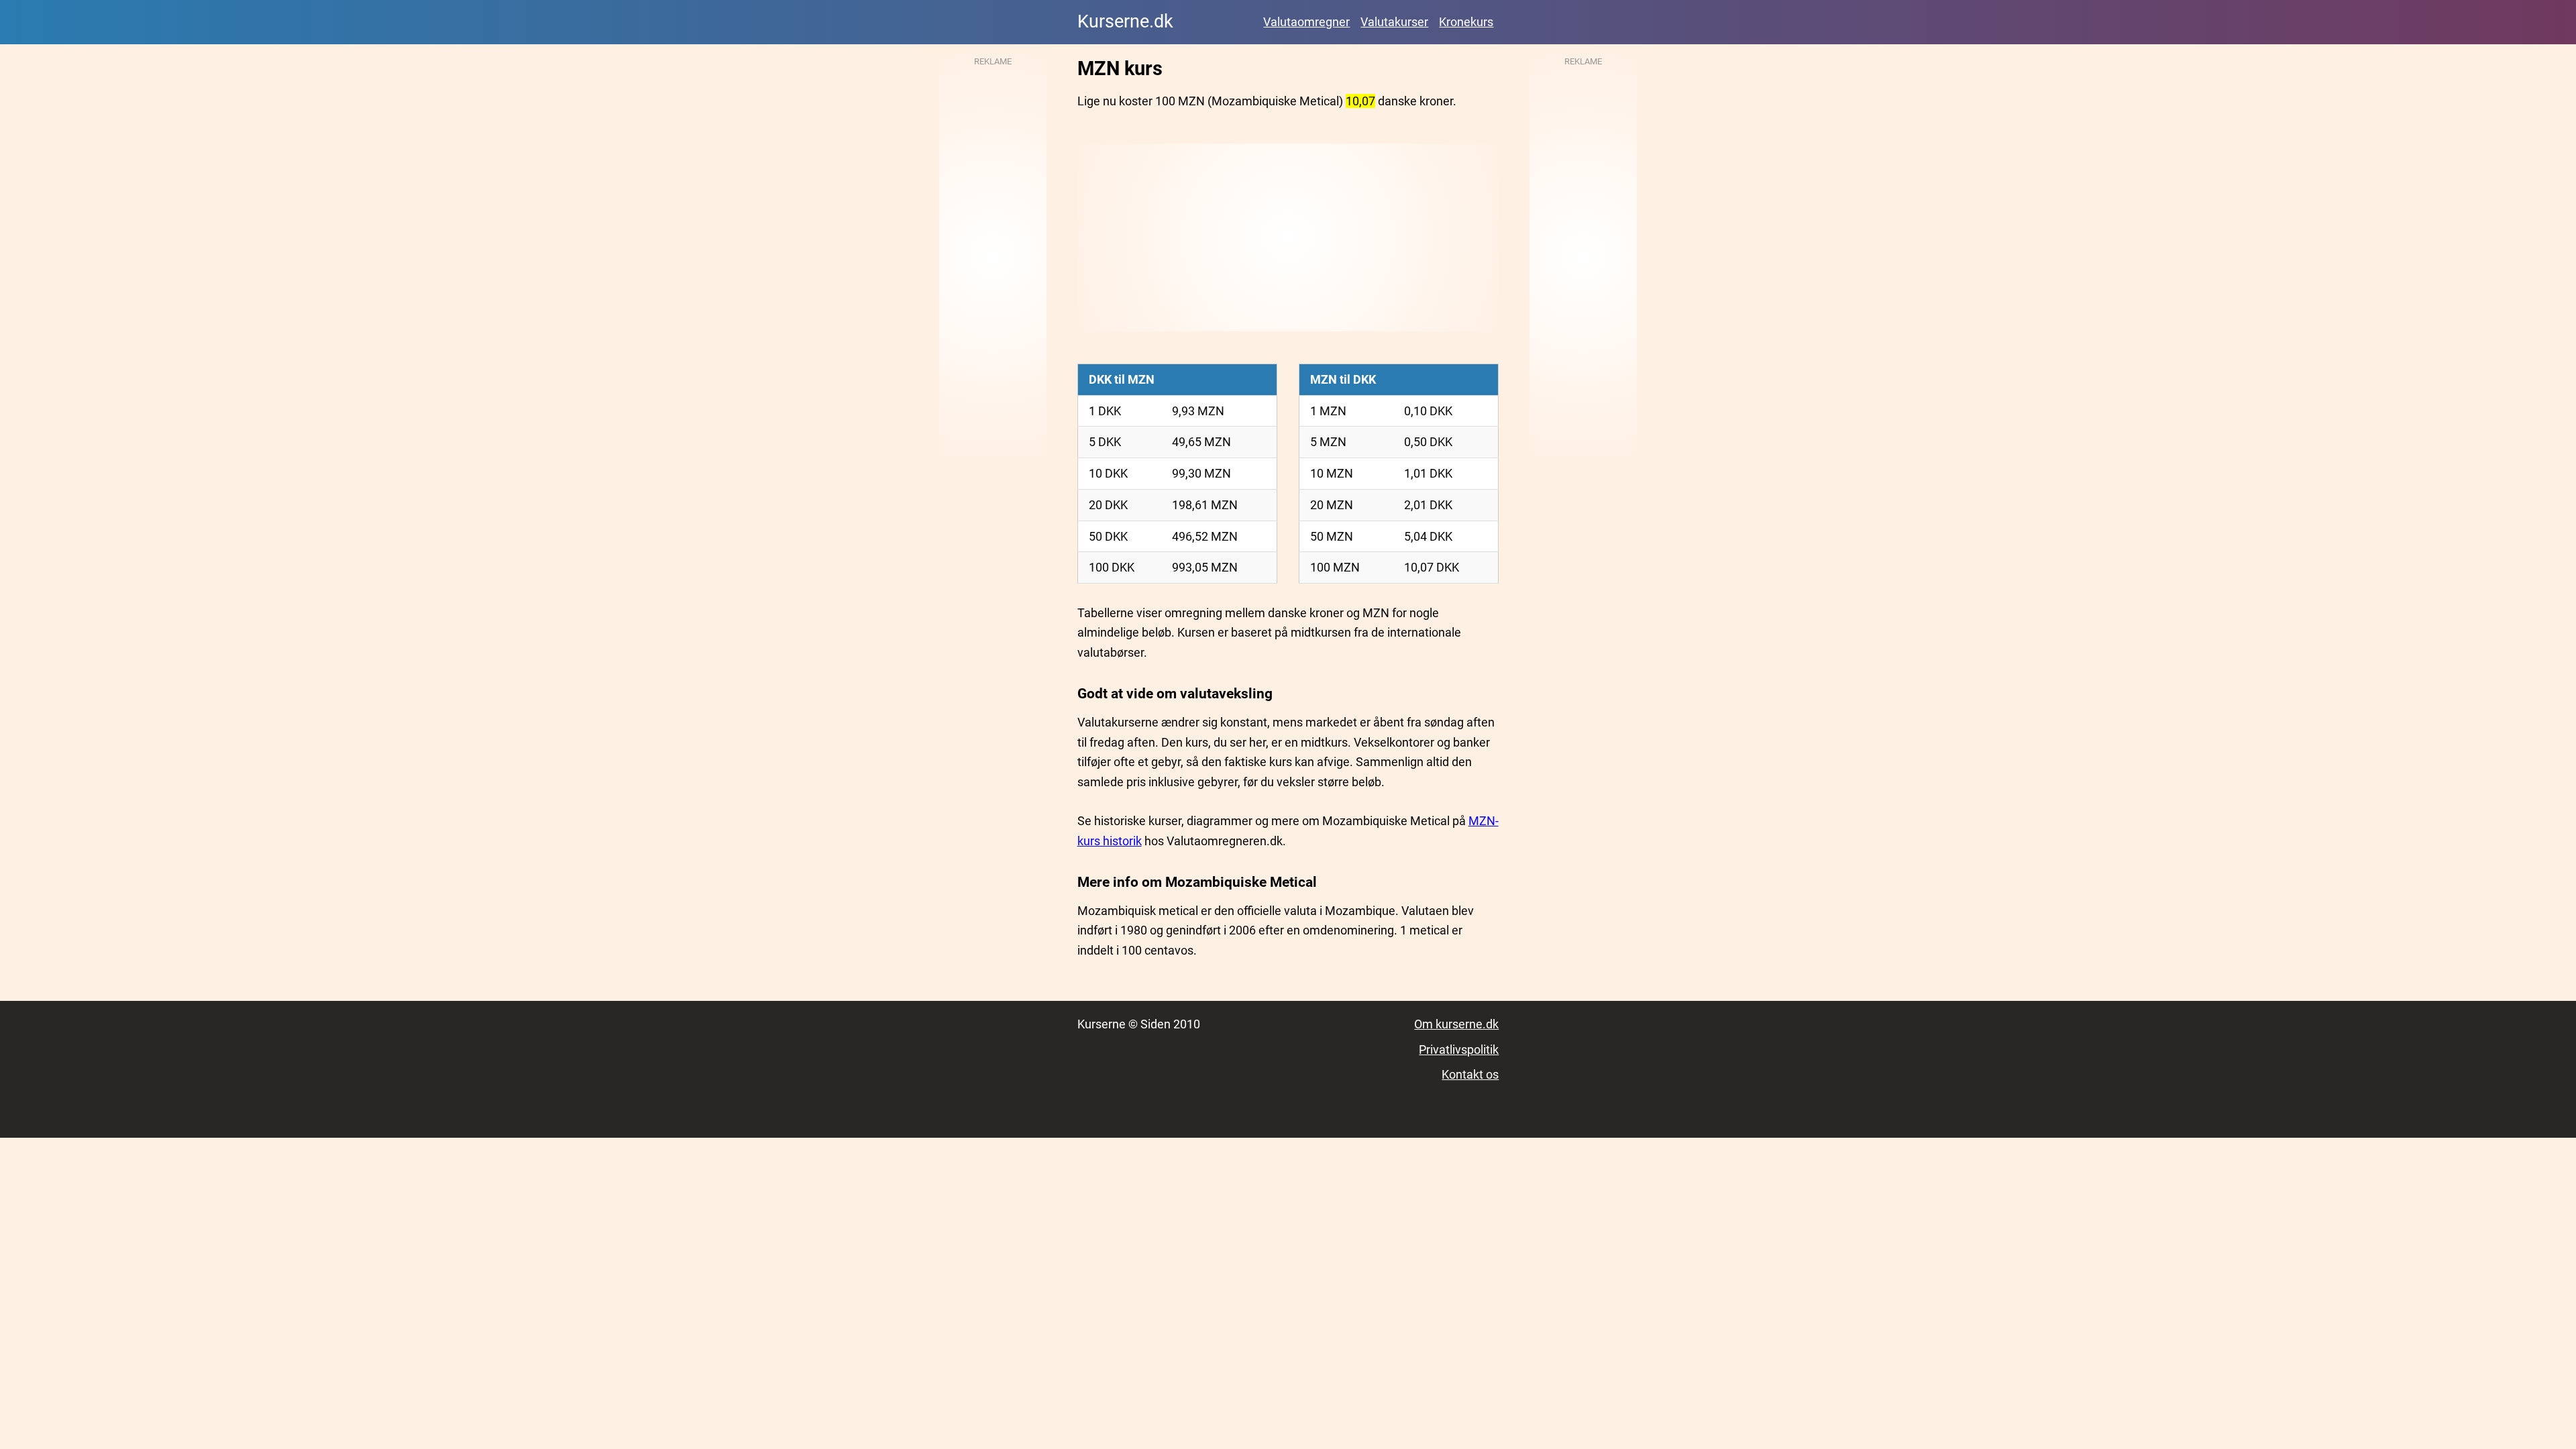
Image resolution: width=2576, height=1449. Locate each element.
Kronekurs (1466, 22)
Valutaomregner (1306, 22)
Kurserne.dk (1125, 21)
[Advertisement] (1288, 237)
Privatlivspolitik (1459, 1050)
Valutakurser (1394, 22)
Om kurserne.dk (1456, 1024)
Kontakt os (1470, 1074)
